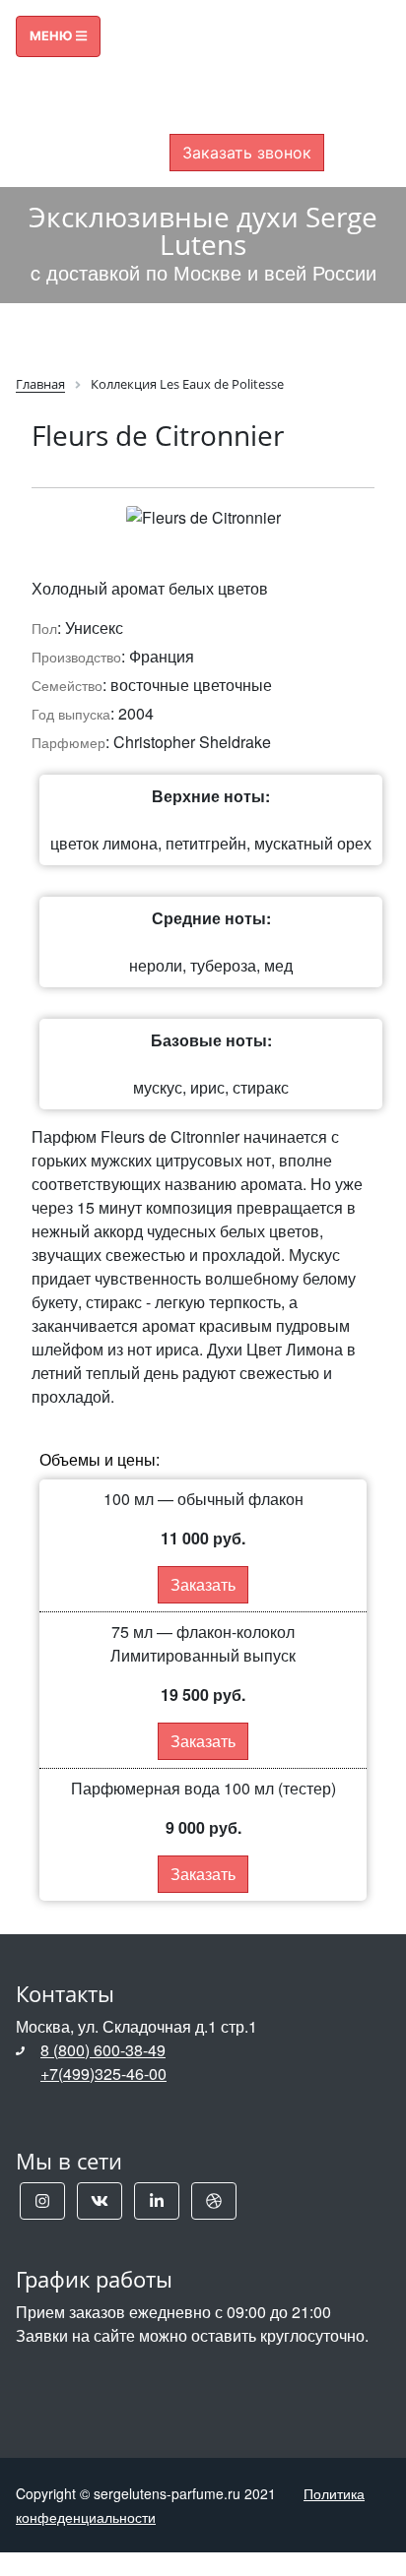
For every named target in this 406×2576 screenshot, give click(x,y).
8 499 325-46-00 (247, 75)
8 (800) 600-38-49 (103, 2050)
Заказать (203, 1584)
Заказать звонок (247, 153)
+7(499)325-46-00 (103, 2073)
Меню (53, 36)
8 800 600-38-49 (247, 51)
